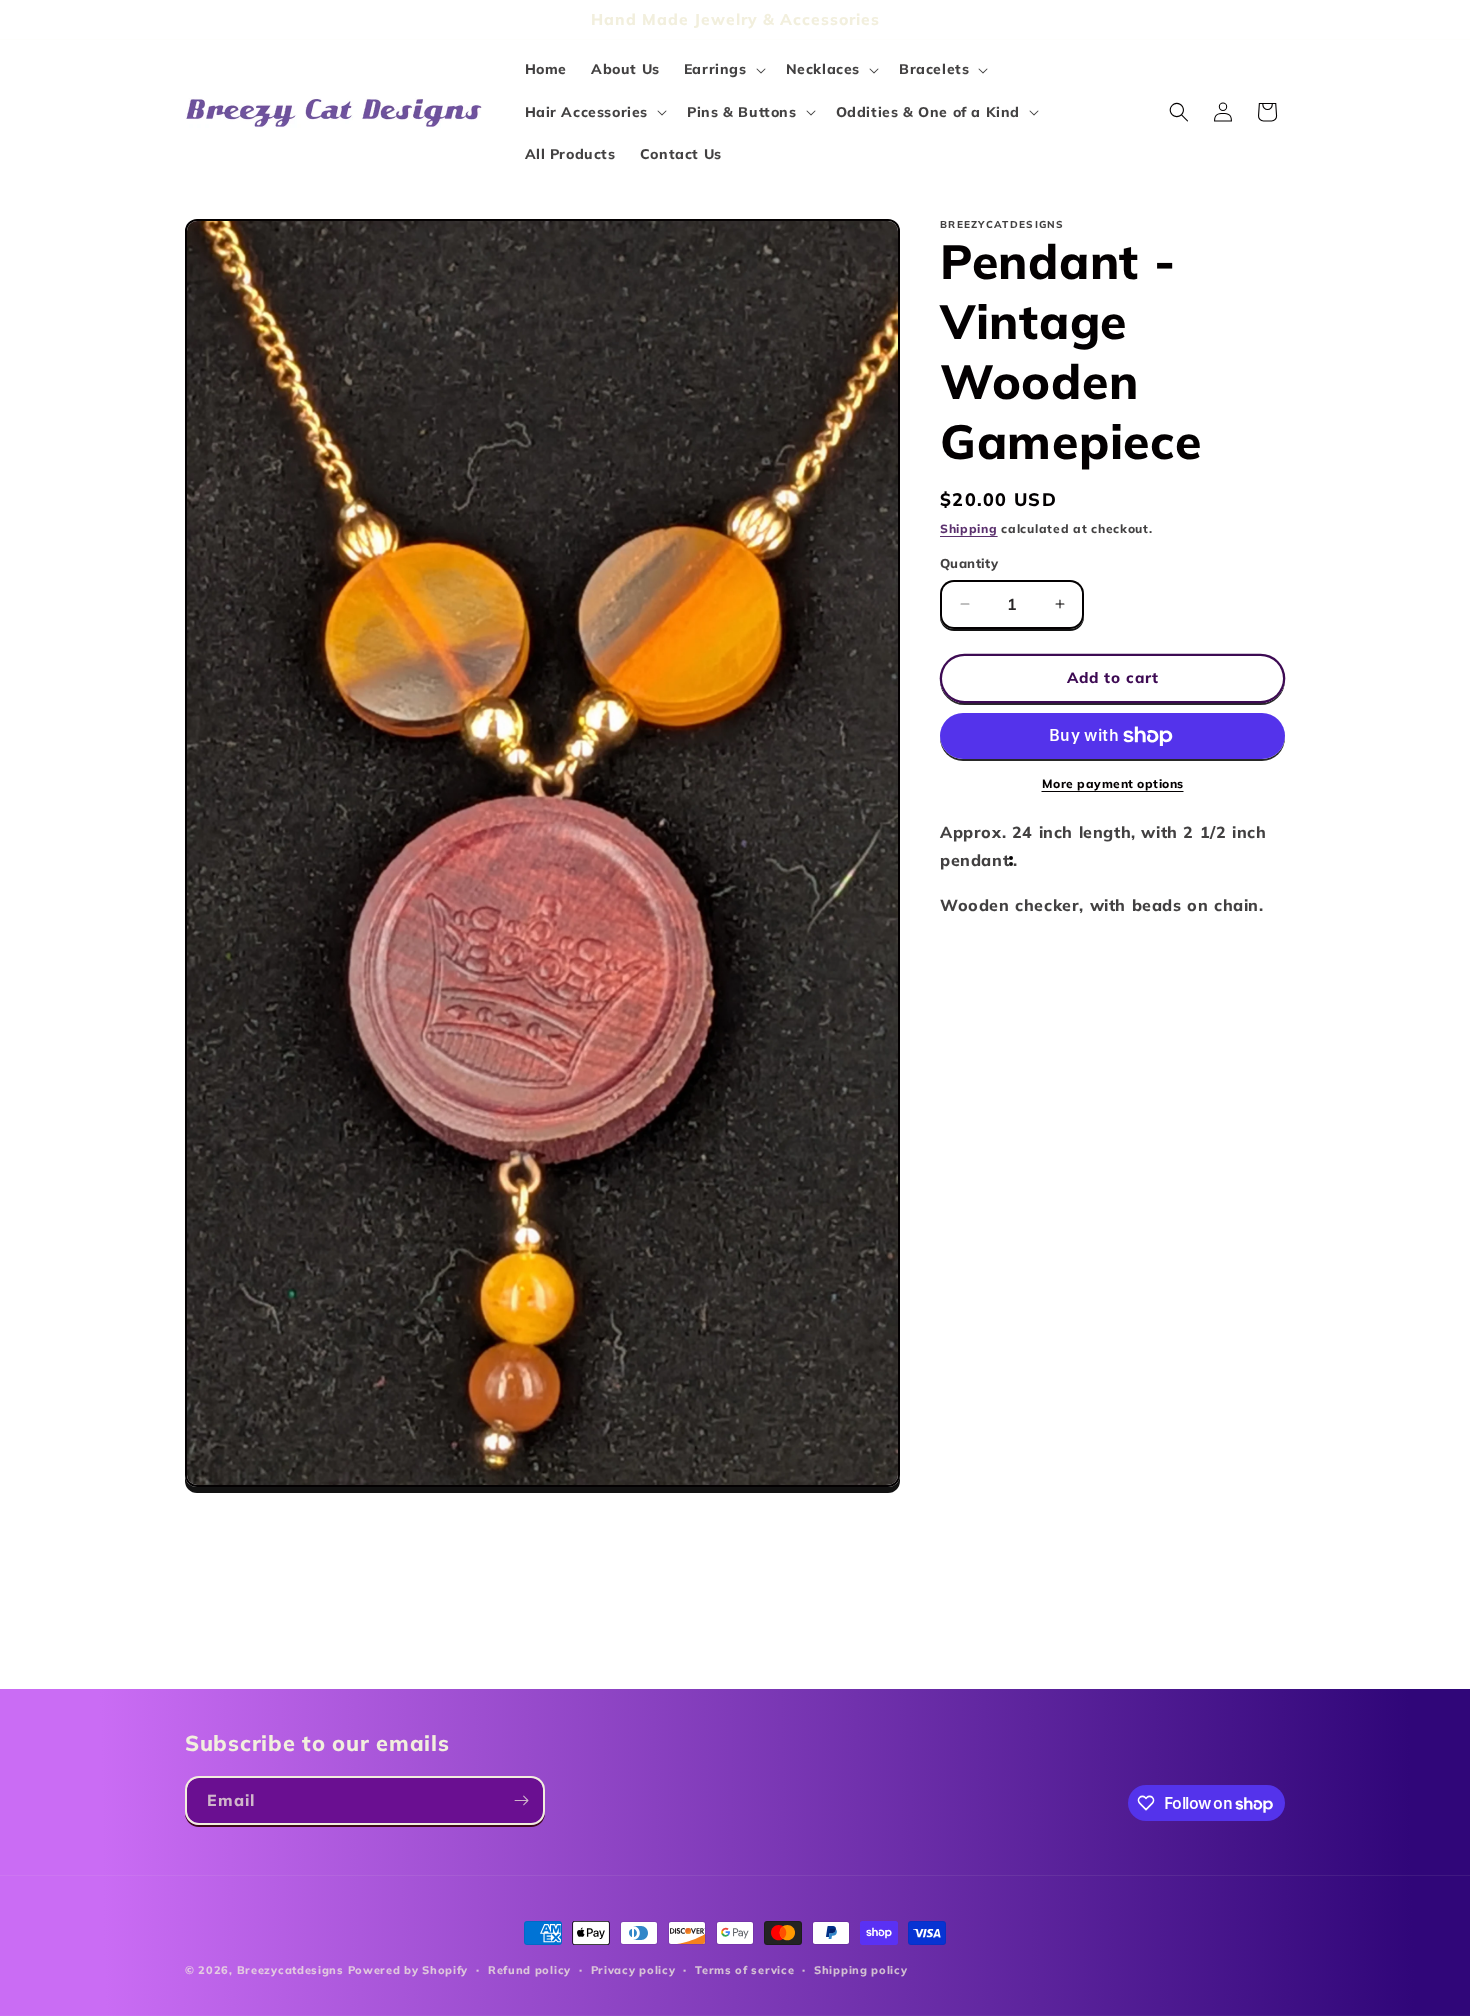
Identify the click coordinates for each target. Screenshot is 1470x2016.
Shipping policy (861, 1970)
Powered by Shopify (408, 1970)
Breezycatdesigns (290, 1970)
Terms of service (744, 1970)
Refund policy (529, 1970)
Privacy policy (633, 1970)
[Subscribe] (521, 1800)
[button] (723, 69)
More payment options (1113, 783)
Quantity (969, 563)
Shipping (969, 528)
